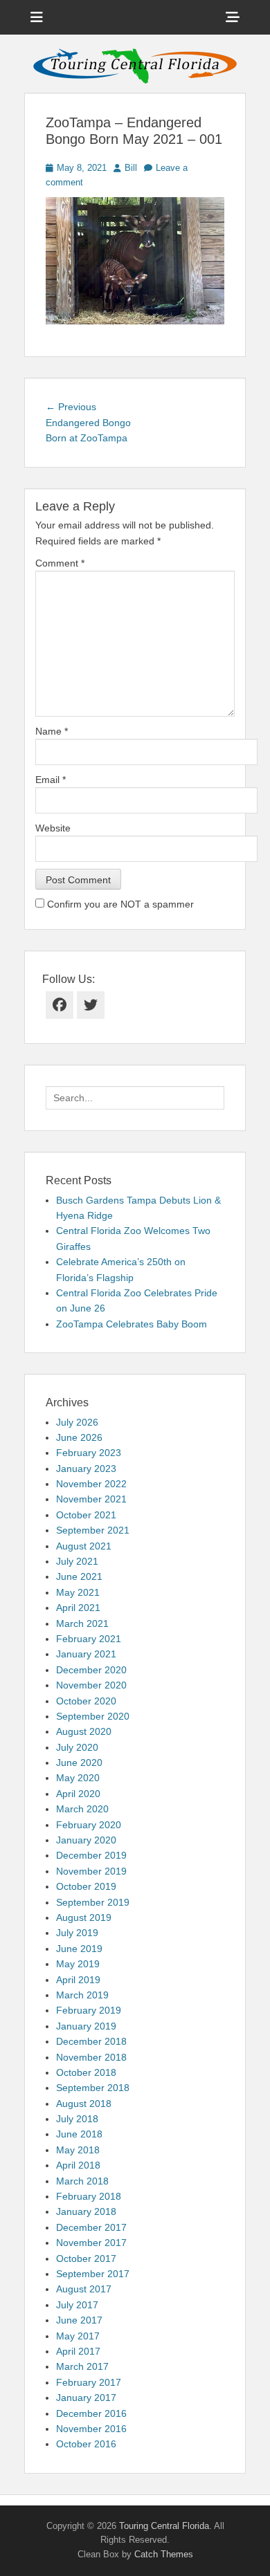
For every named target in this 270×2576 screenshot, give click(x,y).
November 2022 (91, 1484)
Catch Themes (164, 2554)
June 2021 (79, 1576)
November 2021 (91, 1499)
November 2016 (91, 2429)
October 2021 (86, 1515)
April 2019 (78, 1980)
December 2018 (91, 2041)
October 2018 (86, 2072)
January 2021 (86, 1654)
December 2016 (91, 2413)
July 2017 (77, 2305)
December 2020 (91, 1670)
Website (53, 828)
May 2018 (78, 2150)
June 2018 (79, 2134)
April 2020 (78, 1794)
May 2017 (78, 2336)
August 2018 (84, 2104)
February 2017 (89, 2382)
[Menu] (37, 17)
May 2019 (78, 1964)
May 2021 (78, 1592)
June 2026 (79, 1437)
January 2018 (86, 2211)
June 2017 (79, 2320)
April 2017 (78, 2351)
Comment (60, 563)
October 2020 (86, 1701)
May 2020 (78, 1778)
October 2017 (86, 2258)
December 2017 (91, 2227)
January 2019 (86, 2026)
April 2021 (78, 1608)
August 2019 (84, 1917)
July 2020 (77, 1747)
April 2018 (78, 2165)
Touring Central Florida (164, 2526)
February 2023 (89, 1453)
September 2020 (93, 1716)
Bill (131, 168)
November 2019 (91, 1871)
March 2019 (82, 1995)
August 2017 (84, 2289)
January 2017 (86, 2398)
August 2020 (84, 1731)
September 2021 (93, 1530)
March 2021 (82, 1623)
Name (52, 731)
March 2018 (82, 2181)
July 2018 (77, 2119)
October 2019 (86, 1886)
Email (51, 780)
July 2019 (77, 1933)
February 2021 (89, 1639)
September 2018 (93, 2088)
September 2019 (93, 1902)
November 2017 (91, 2243)
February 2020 (89, 1825)
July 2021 (77, 1561)
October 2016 (86, 2444)
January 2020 (86, 1840)
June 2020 (79, 1763)
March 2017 (82, 2366)
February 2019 (89, 2010)
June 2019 (79, 1949)
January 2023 (86, 1469)
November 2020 (91, 1685)
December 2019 (91, 1855)
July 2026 (77, 1422)
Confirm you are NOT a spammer (119, 904)
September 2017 (93, 2274)
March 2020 (82, 1809)
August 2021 (84, 1546)
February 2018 (89, 2196)
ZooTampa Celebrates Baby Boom (132, 1324)
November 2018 (91, 2057)
